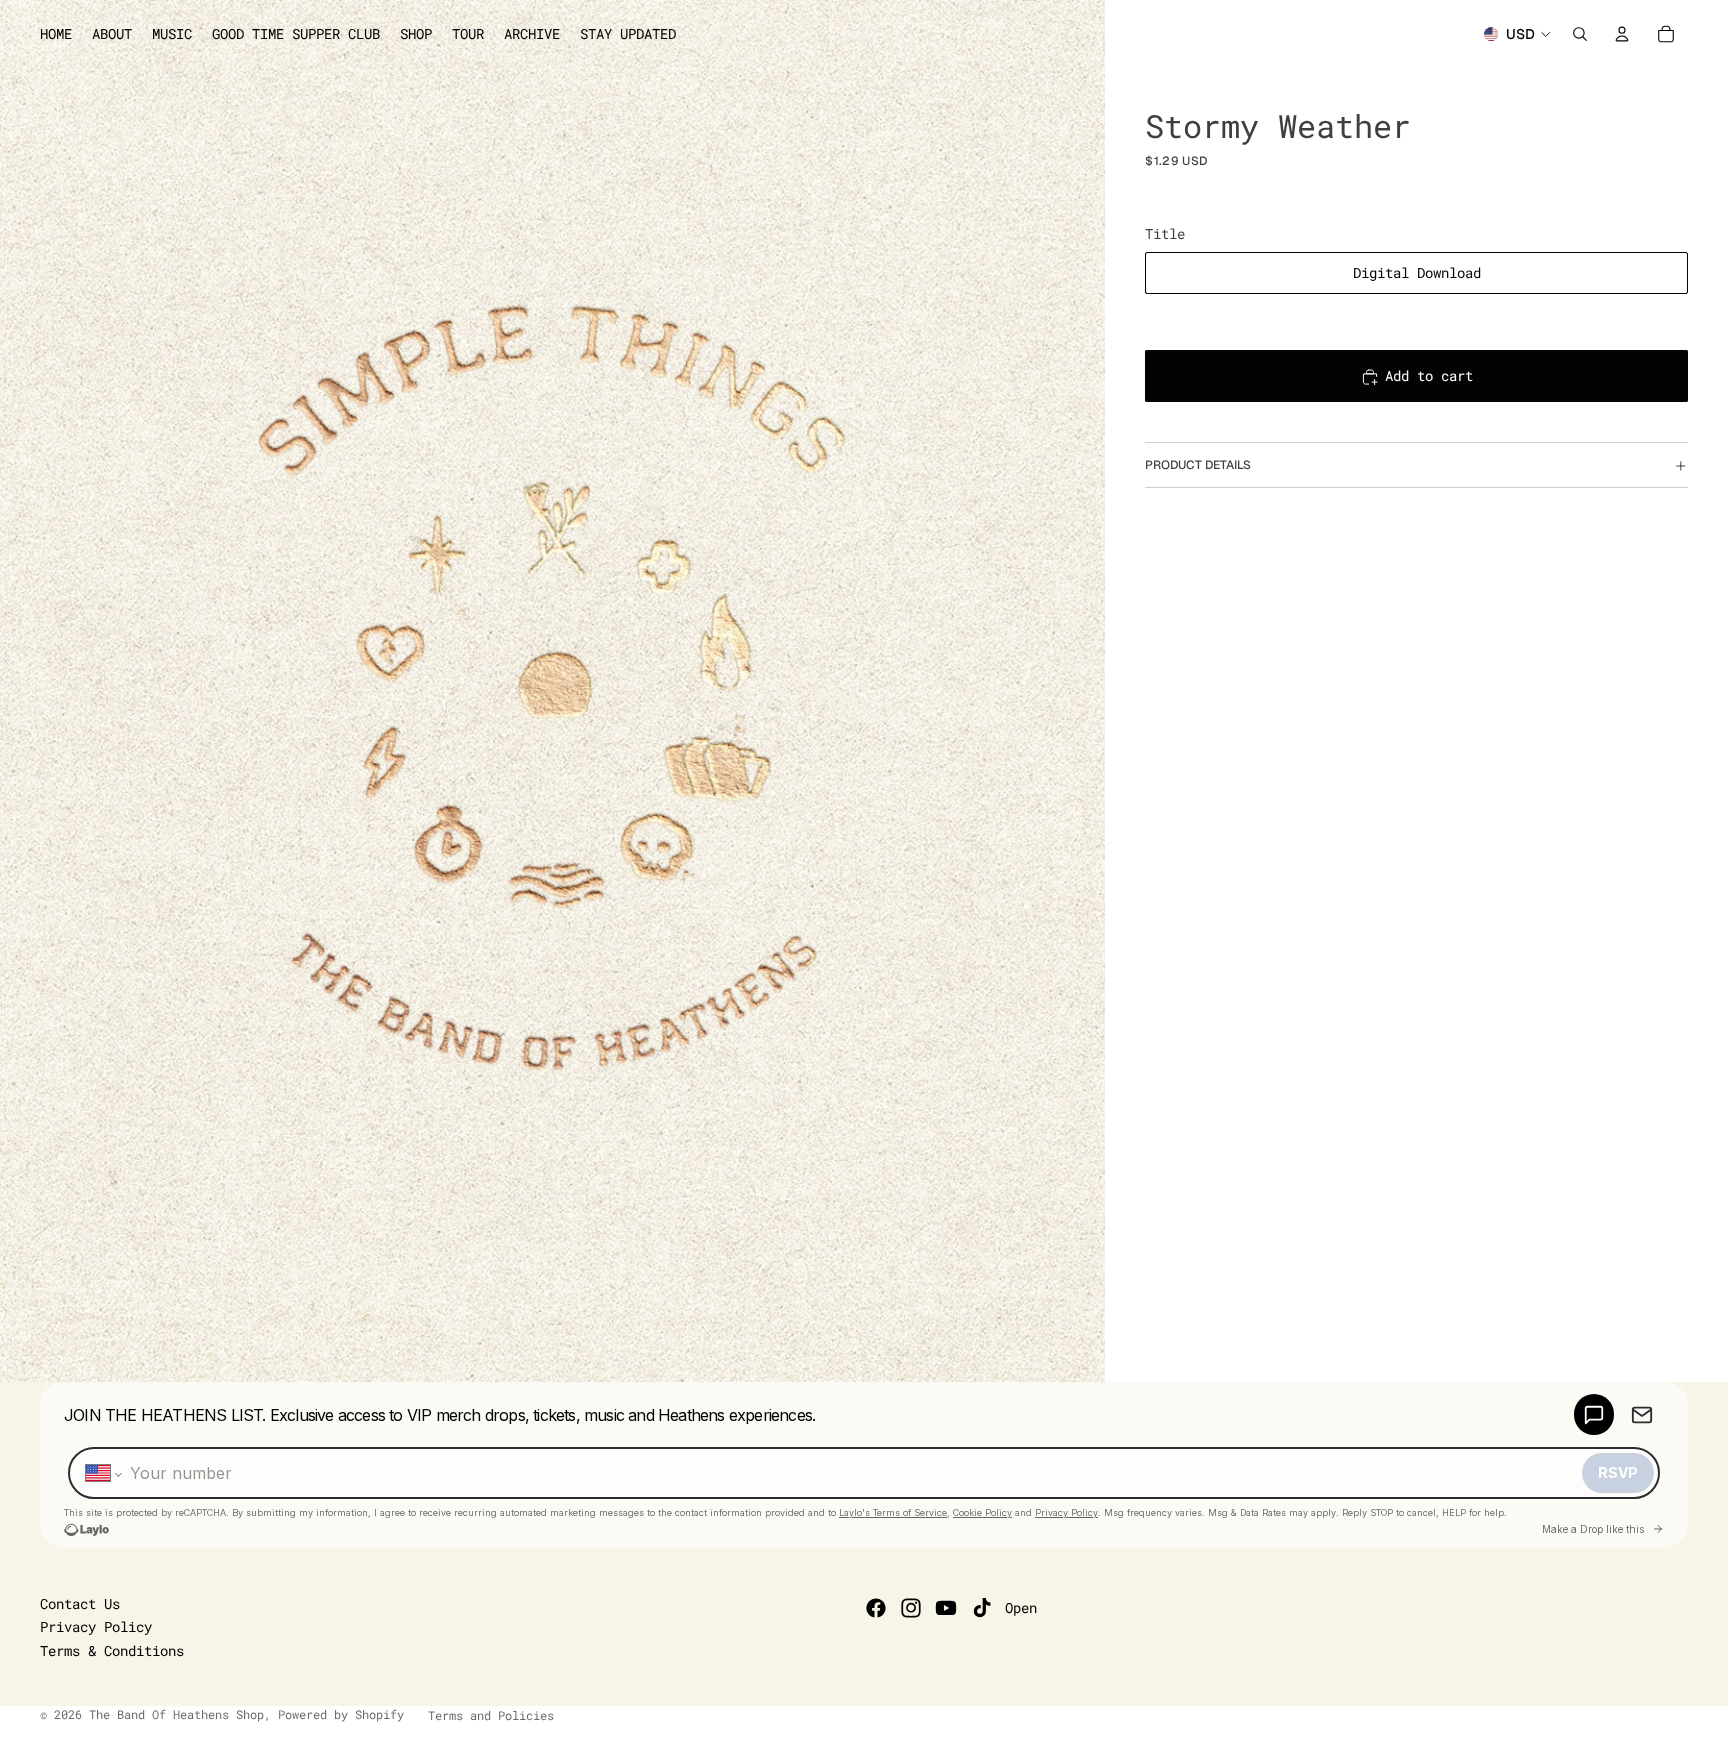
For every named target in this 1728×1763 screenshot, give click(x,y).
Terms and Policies (491, 1715)
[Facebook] (876, 1608)
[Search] (1580, 34)
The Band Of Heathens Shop (176, 1714)
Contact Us (80, 1603)
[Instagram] (911, 1608)
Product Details (1198, 465)
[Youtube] (946, 1608)
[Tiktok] (982, 1608)
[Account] (1622, 34)
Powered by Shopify (341, 1714)
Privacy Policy (96, 1626)
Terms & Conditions (112, 1650)
